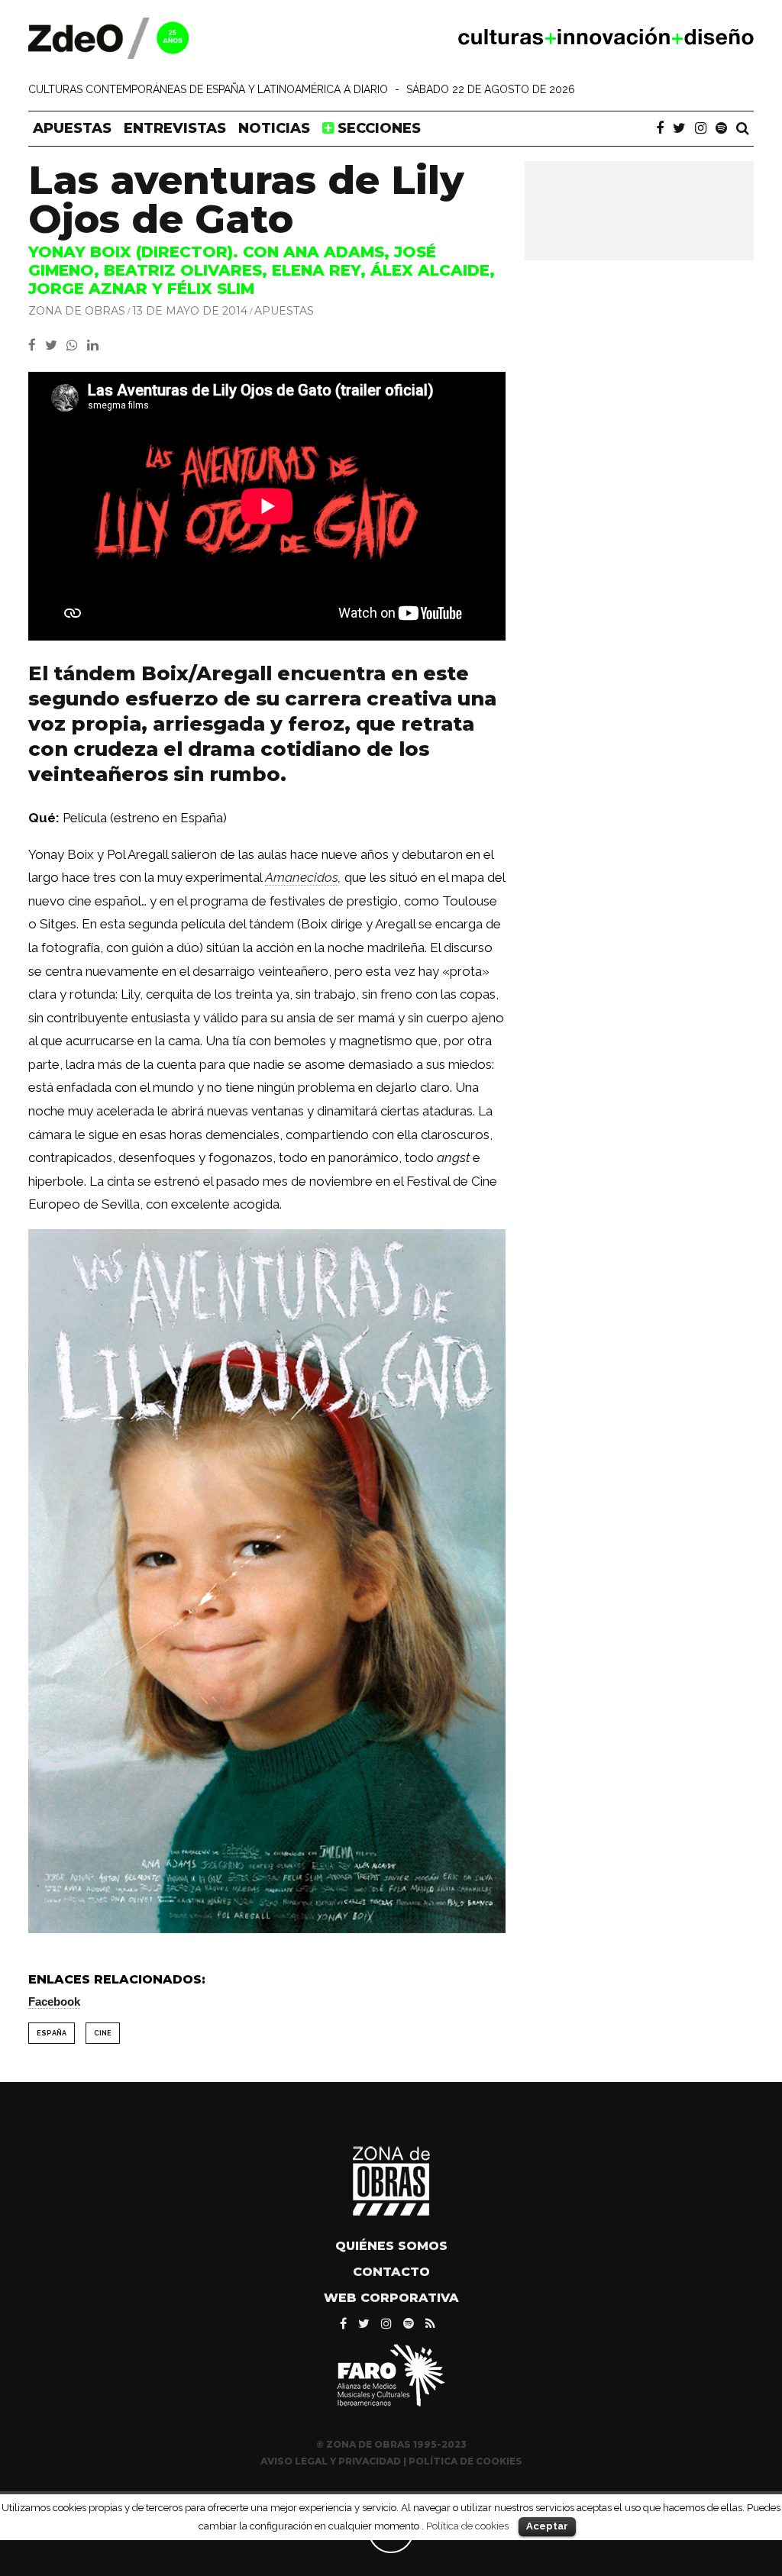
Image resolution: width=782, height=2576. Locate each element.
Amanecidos (302, 877)
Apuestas (72, 128)
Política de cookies (467, 2526)
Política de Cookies (465, 2461)
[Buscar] (743, 128)
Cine (103, 2033)
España (52, 2033)
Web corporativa (391, 2298)
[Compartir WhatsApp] (75, 345)
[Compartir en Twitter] (56, 345)
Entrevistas (175, 128)
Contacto (391, 2272)
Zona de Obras (77, 311)
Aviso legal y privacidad (331, 2461)
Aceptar (547, 2526)
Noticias (274, 128)
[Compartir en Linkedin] (96, 345)
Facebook (54, 2001)
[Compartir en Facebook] (37, 345)
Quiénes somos (391, 2246)
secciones (377, 128)
